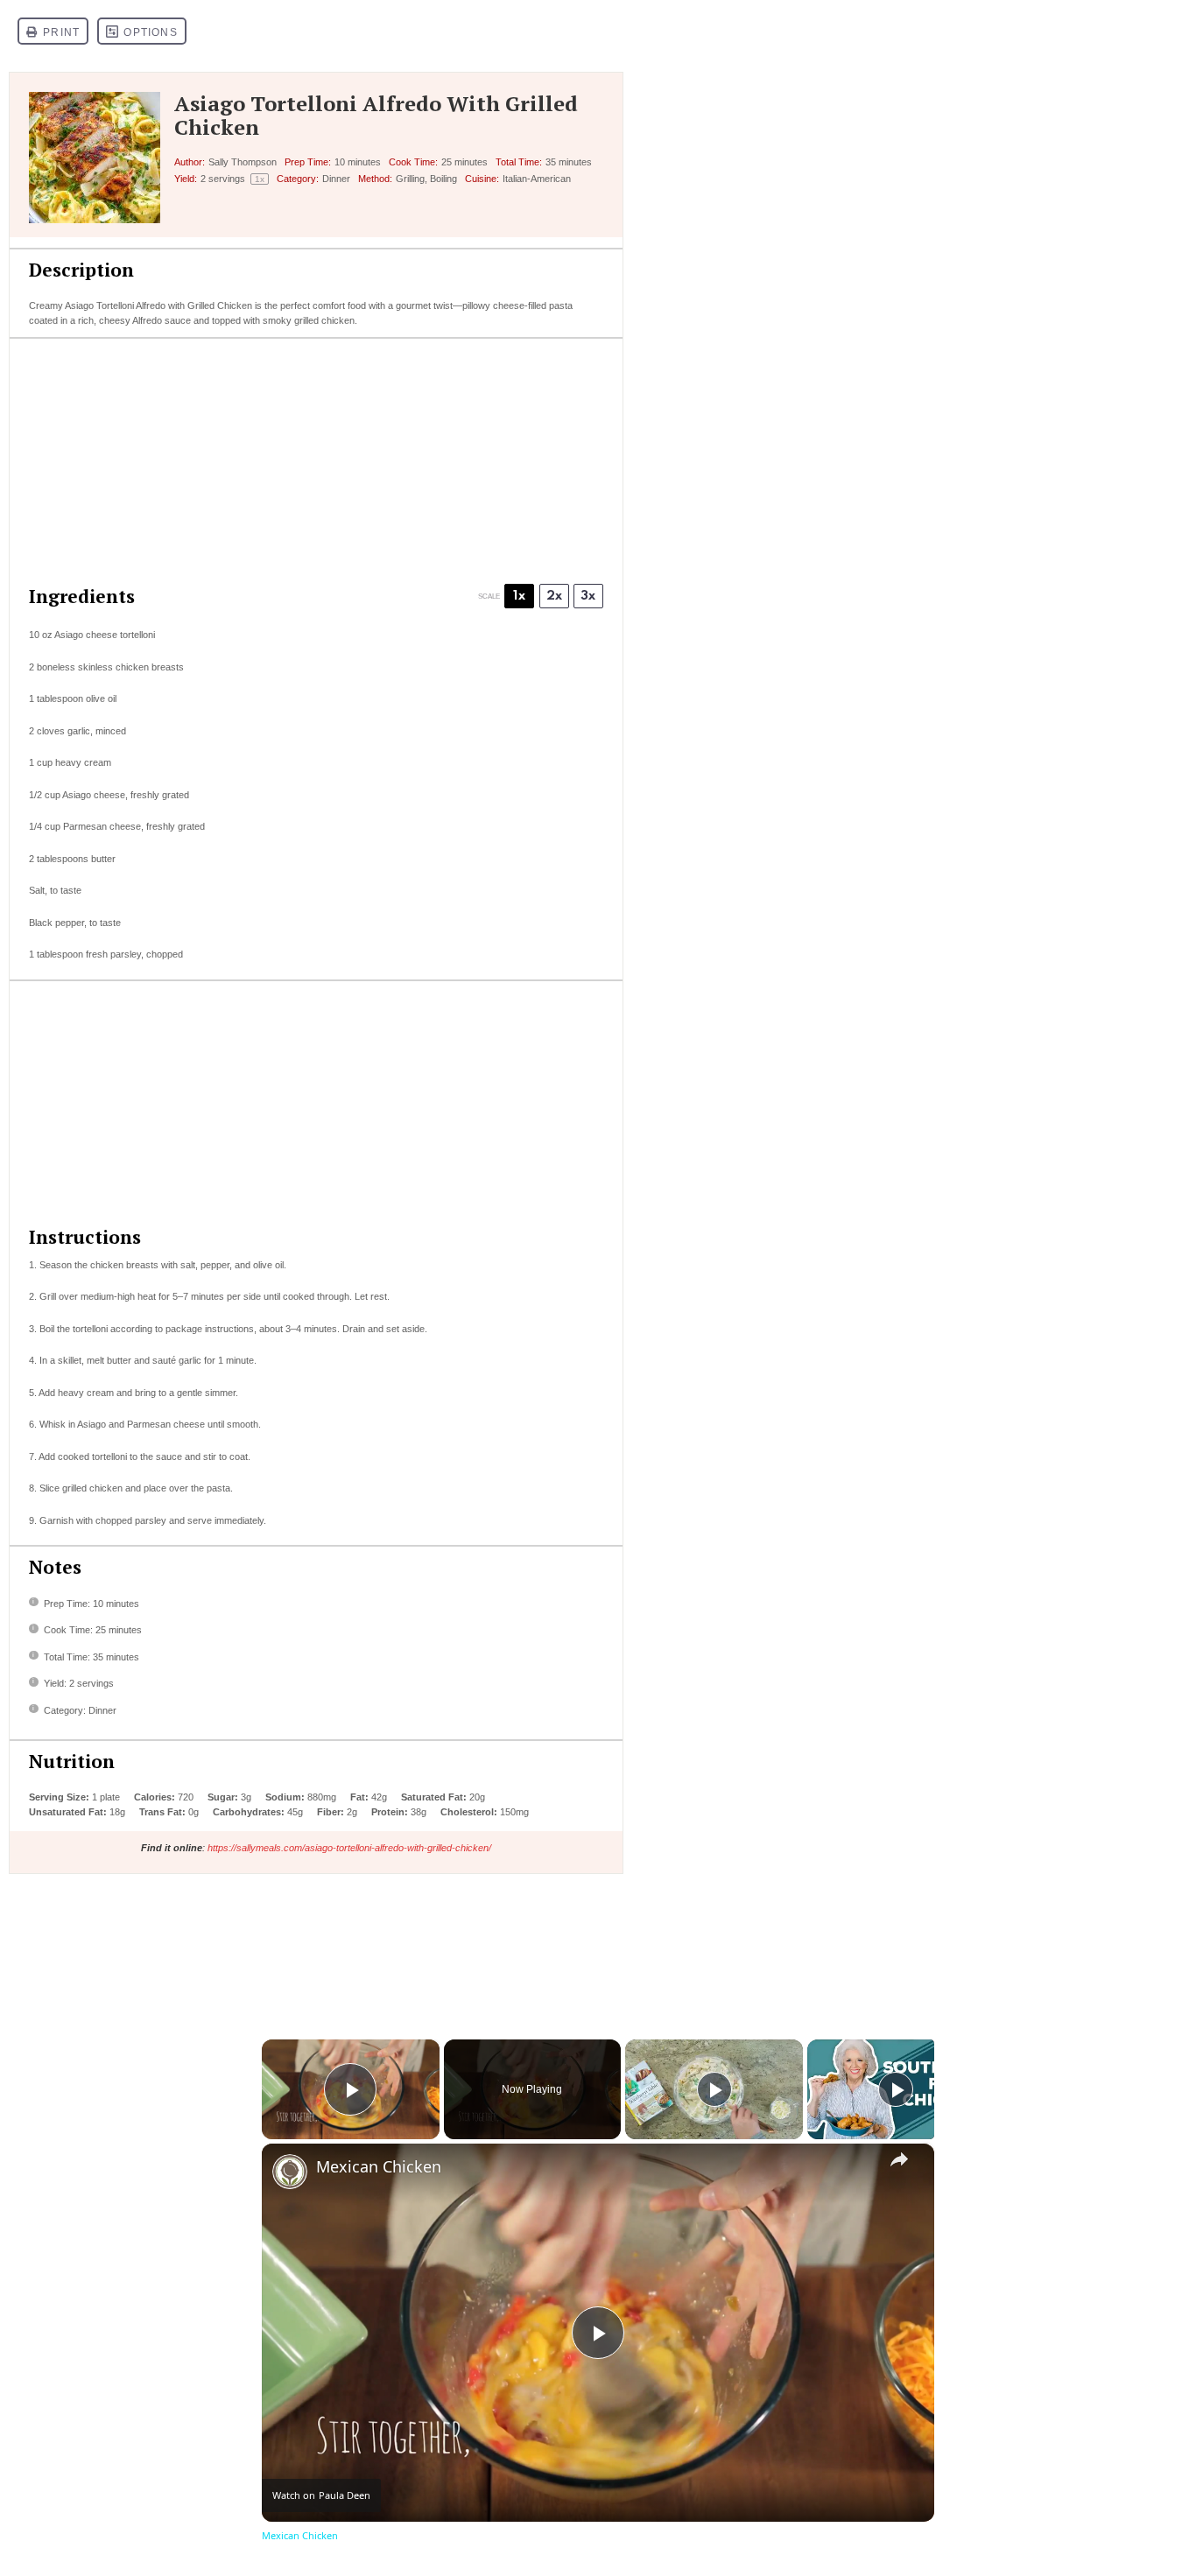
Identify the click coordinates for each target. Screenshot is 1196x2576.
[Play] (714, 2089)
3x (588, 596)
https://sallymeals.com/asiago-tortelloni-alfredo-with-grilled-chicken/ (349, 1848)
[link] (290, 2172)
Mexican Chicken (379, 2167)
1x (519, 596)
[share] (899, 2159)
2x (554, 596)
